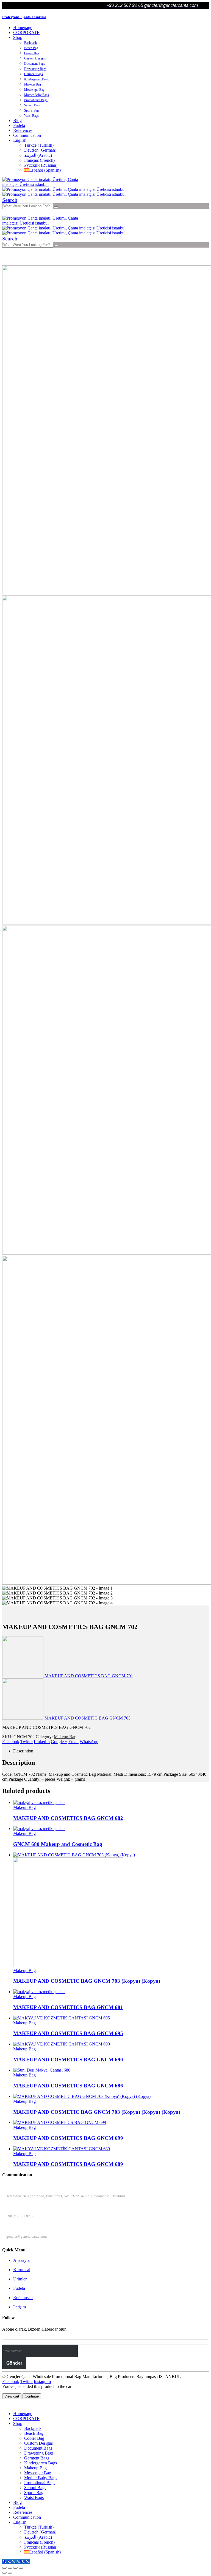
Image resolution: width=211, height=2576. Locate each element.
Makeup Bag (33, 84)
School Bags (32, 105)
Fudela (19, 125)
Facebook (11, 1742)
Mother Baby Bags (37, 95)
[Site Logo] (43, 184)
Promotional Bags (36, 100)
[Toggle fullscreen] (10, 2568)
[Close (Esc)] (21, 2568)
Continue (32, 2396)
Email (73, 1742)
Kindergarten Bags (36, 79)
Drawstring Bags (35, 69)
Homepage (23, 28)
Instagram (42, 2381)
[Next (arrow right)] (10, 2573)
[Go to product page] (111, 1803)
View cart (12, 2396)
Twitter (27, 1742)
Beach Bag (31, 48)
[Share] (15, 2568)
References (23, 130)
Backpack (30, 43)
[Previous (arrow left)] (4, 2573)
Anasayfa (21, 2260)
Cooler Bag (32, 53)
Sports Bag (31, 110)
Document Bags (35, 64)
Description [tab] (23, 1751)
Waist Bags (31, 116)
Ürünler (20, 2279)
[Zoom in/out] (4, 2568)
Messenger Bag (34, 90)
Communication (27, 135)
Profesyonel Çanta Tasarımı (24, 17)
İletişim (20, 2307)
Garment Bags (34, 74)
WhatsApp (89, 1742)
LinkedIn (42, 1742)
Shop (18, 37)
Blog (17, 120)
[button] (10, 200)
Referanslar (23, 2298)
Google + (59, 1742)
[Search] (56, 207)
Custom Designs (35, 58)
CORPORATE (26, 32)
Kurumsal (22, 2270)
